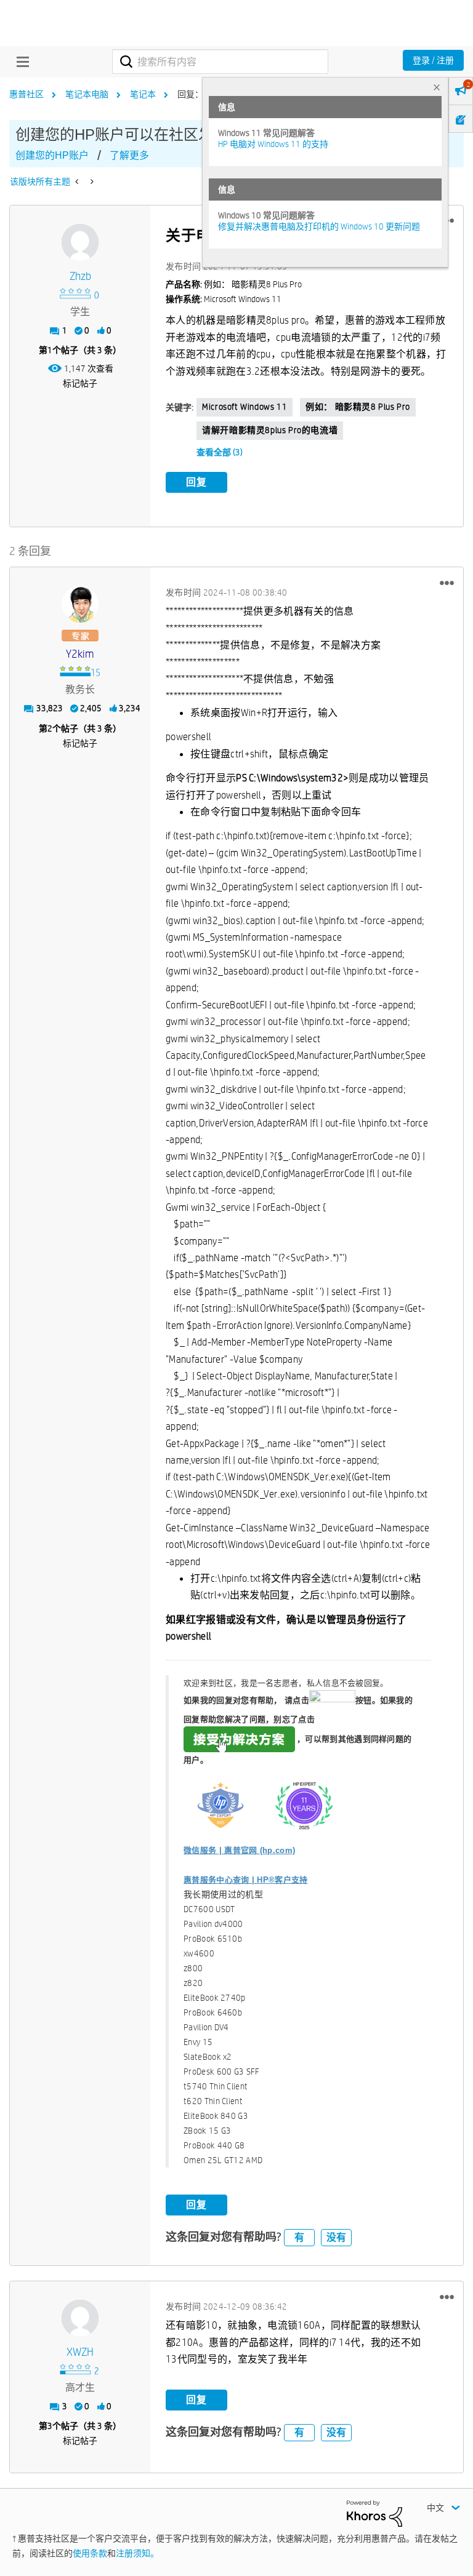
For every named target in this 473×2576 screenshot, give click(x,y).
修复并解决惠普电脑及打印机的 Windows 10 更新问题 (319, 226)
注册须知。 (137, 2553)
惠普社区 (26, 94)
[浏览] (20, 62)
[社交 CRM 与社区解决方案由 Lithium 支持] (374, 2513)
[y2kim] (80, 604)
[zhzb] (80, 242)
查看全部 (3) (220, 452)
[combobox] (220, 62)
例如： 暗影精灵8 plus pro (358, 407)
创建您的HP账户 (52, 155)
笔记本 (143, 94)
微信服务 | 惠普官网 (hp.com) (239, 1850)
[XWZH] (80, 2318)
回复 (196, 482)
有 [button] (299, 2237)
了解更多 (129, 155)
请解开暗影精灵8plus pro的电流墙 (270, 430)
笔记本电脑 (87, 94)
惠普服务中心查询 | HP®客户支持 (245, 1880)
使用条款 (90, 2553)
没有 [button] (336, 2237)
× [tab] (437, 87)
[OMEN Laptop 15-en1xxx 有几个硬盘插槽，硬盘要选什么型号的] (78, 181)
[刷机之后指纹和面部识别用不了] (91, 181)
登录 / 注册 (433, 60)
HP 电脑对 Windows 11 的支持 (273, 144)
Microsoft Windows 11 (245, 407)
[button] (447, 583)
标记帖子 (80, 383)
